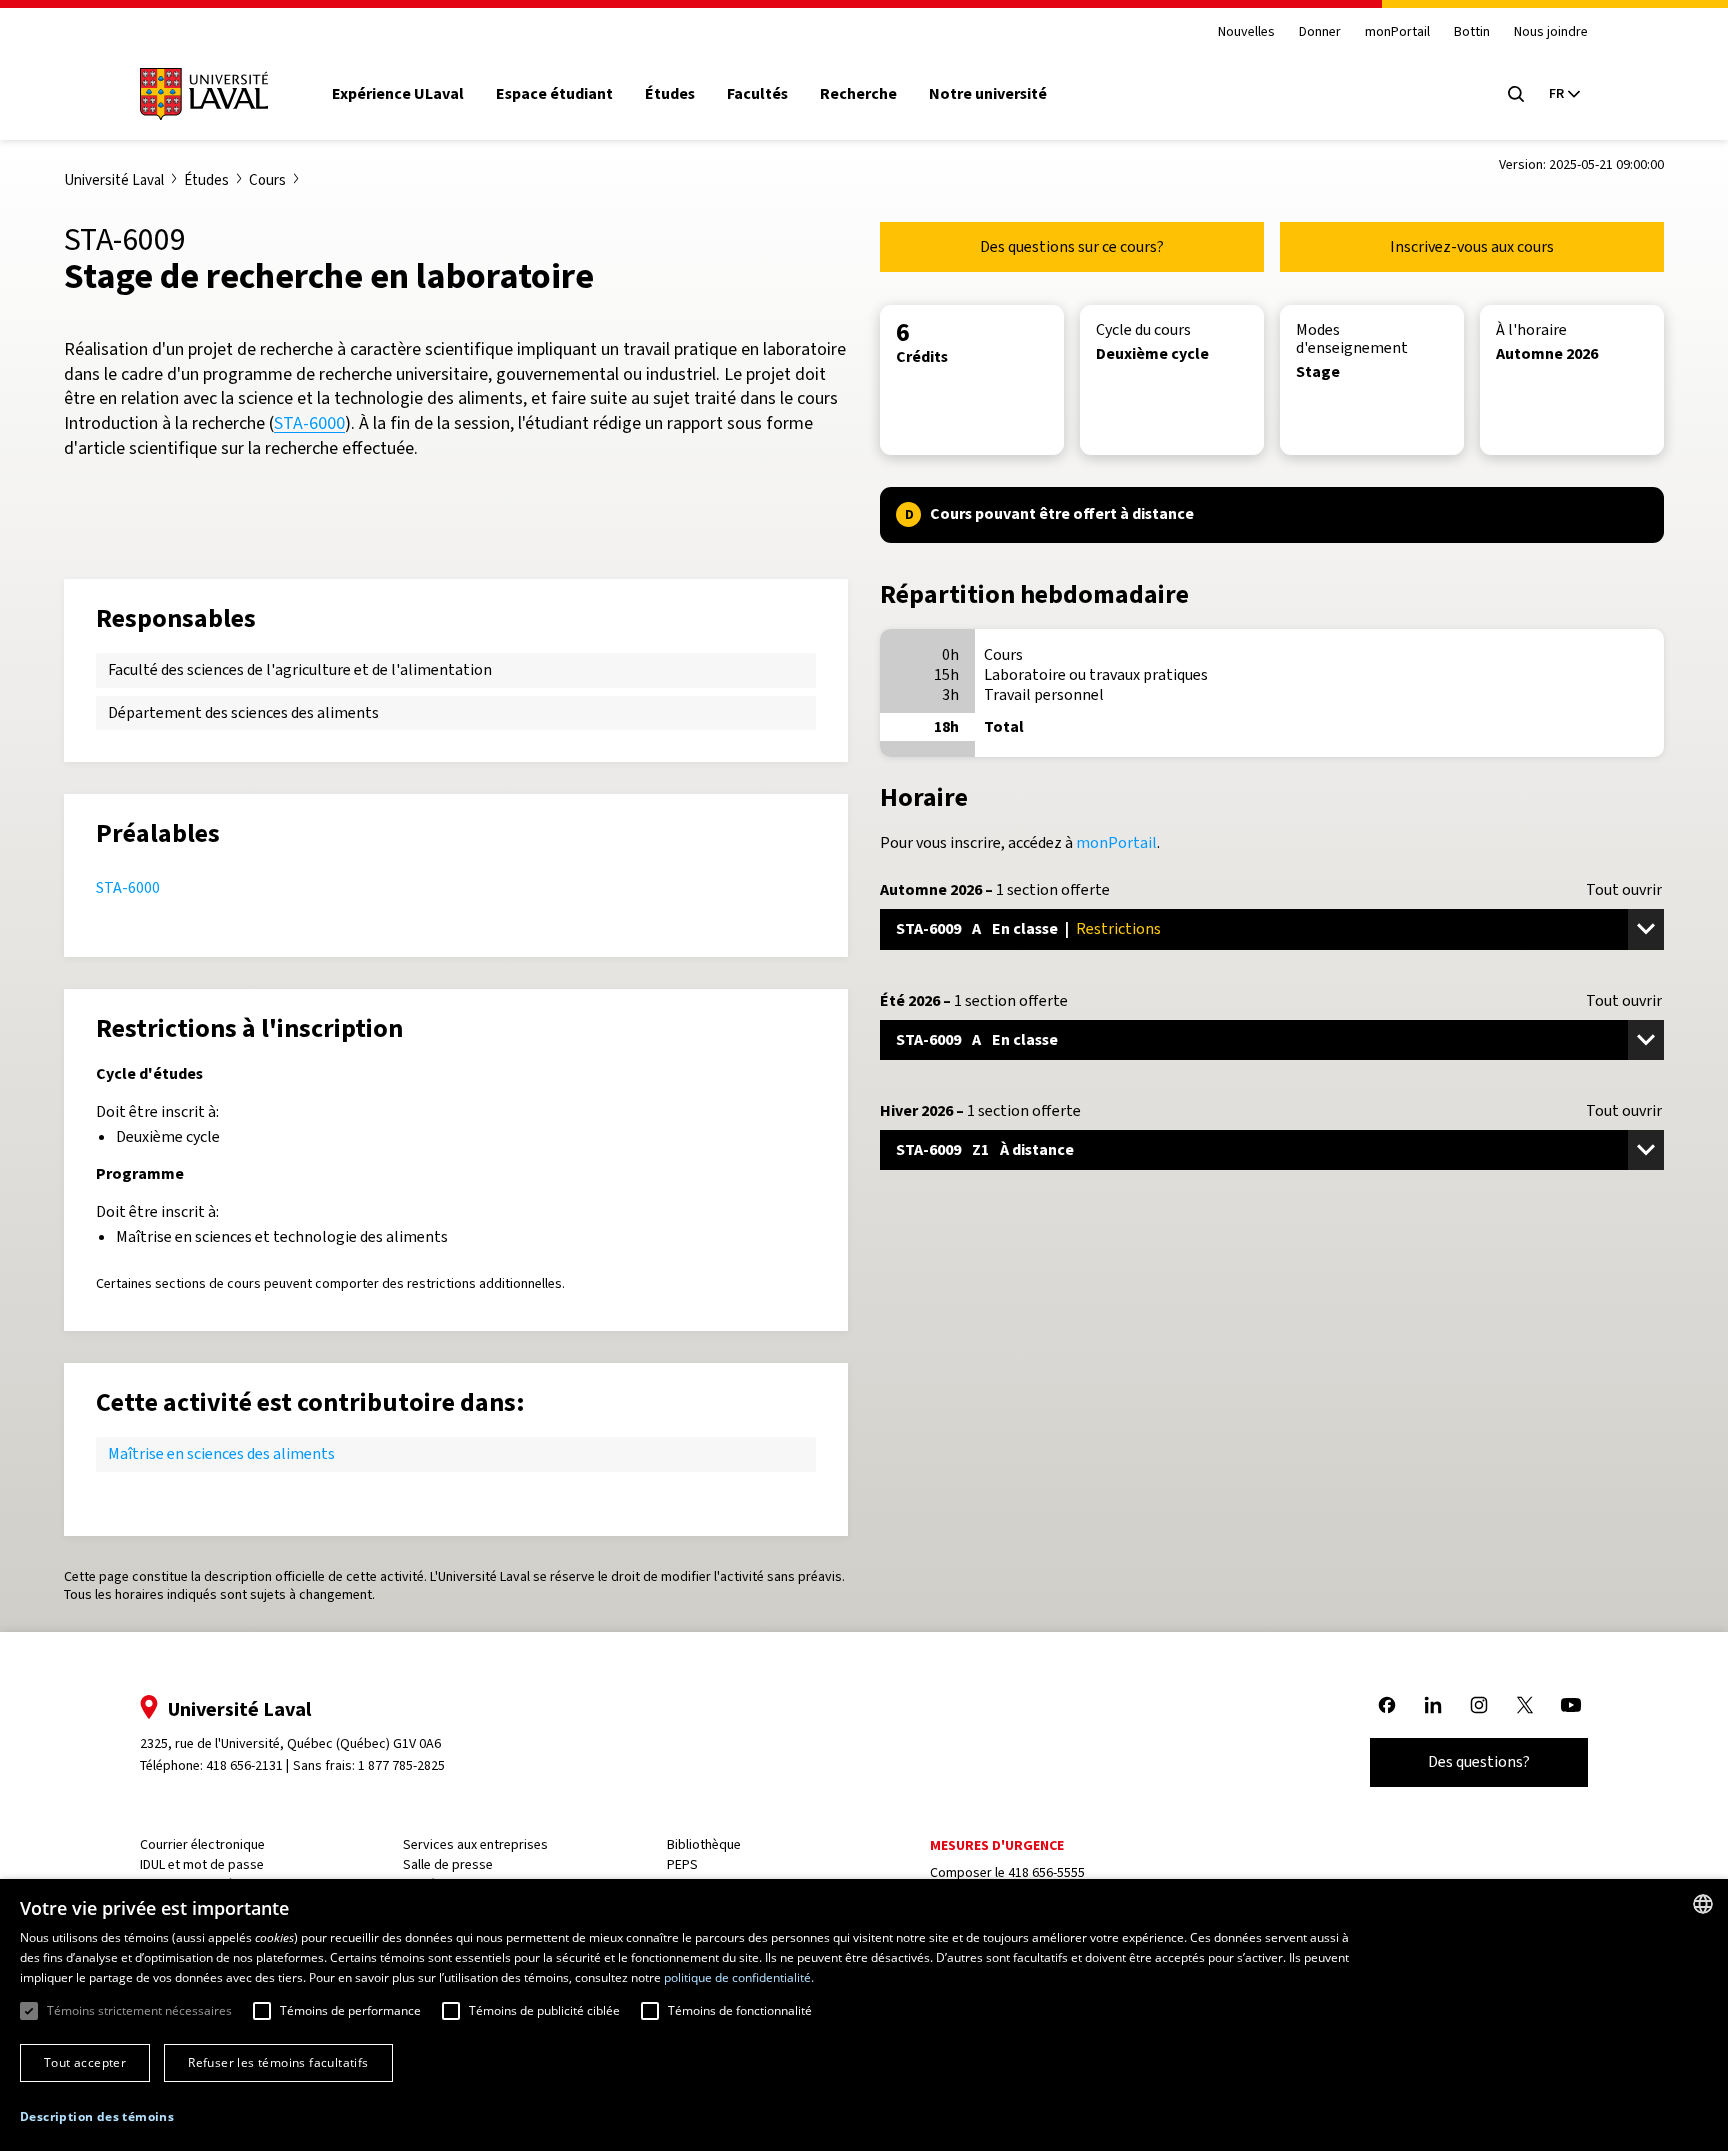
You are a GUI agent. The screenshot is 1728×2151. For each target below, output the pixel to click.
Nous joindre (1551, 32)
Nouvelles (1246, 32)
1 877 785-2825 (401, 1765)
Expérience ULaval (398, 94)
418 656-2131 (244, 1765)
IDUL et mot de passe (202, 1864)
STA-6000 (309, 423)
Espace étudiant (554, 94)
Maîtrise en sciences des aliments (221, 1453)
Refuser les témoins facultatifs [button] (278, 2062)
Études (670, 94)
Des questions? (1479, 1761)
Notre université (988, 94)
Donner (1320, 32)
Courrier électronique (202, 1844)
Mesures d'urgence (997, 1845)
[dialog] (864, 2015)
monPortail (1397, 32)
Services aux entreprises (475, 1844)
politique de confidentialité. (739, 1977)
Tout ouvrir (1624, 890)
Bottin (1472, 32)
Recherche (858, 94)
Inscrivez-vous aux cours (1472, 246)
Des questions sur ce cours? (1072, 246)
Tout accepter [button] (85, 2062)
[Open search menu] (1516, 94)
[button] (97, 2117)
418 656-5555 (1046, 1872)
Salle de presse (448, 1864)
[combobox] (1703, 1904)
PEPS (682, 1864)
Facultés (757, 94)
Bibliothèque (704, 1844)
